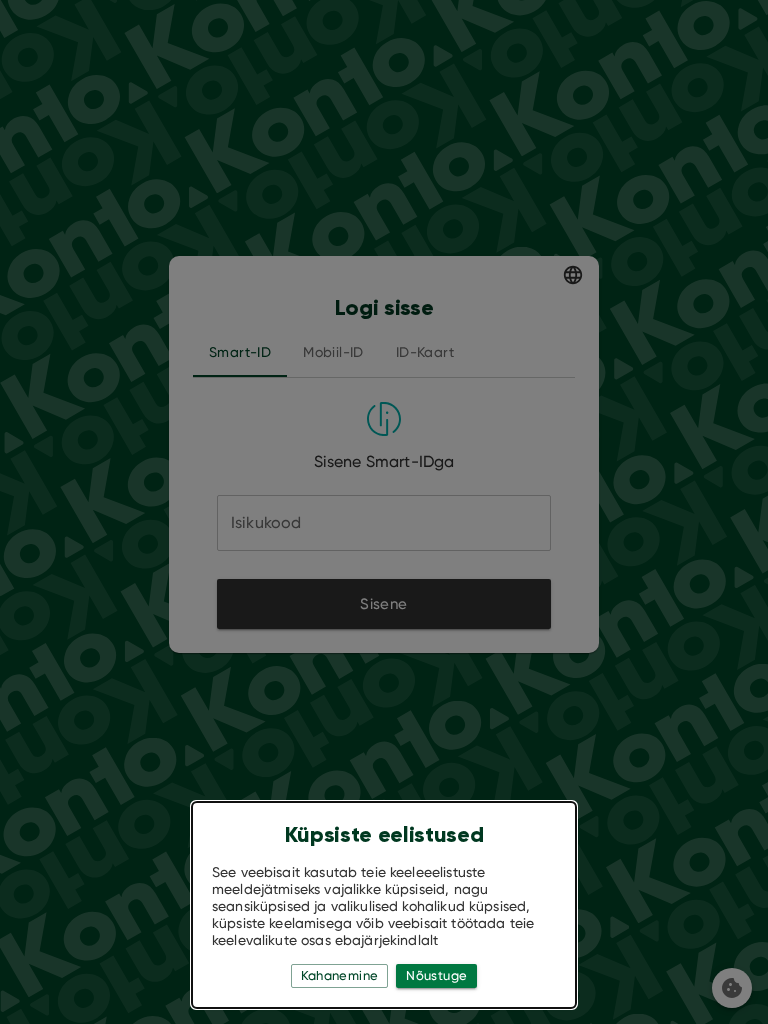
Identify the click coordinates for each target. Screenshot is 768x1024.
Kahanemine (340, 975)
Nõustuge (436, 975)
